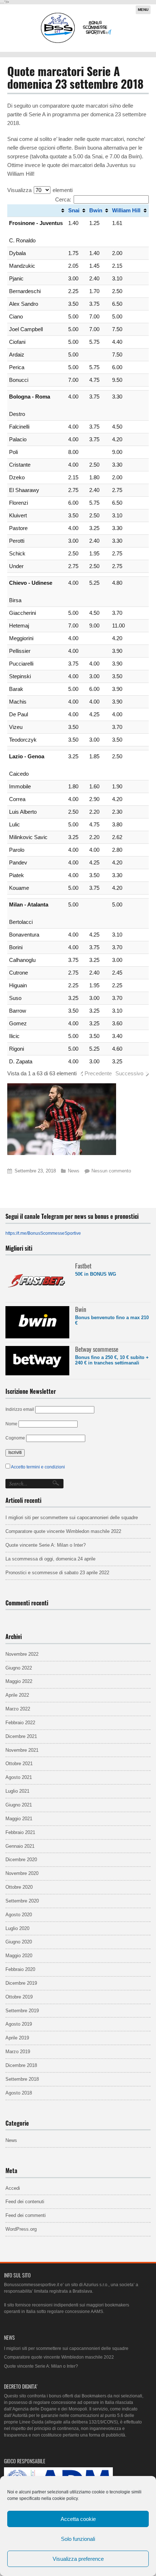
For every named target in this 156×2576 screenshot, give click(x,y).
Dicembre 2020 (21, 1860)
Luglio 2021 (17, 1791)
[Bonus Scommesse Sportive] (77, 42)
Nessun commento (111, 1171)
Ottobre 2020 (19, 1887)
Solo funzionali (78, 2539)
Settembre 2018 (22, 2079)
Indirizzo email (20, 1409)
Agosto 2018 (19, 2093)
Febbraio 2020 (20, 1969)
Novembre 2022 (22, 1654)
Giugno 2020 (19, 1942)
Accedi (13, 2188)
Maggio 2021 (19, 1819)
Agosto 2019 (19, 2024)
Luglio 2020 (17, 1928)
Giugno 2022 (19, 1668)
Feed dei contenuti (25, 2202)
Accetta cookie (78, 2519)
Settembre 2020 (22, 1901)
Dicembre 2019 (21, 1983)
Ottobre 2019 (19, 1997)
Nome (11, 1424)
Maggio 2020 (19, 1956)
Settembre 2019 (22, 2011)
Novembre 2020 (22, 1873)
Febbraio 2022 (20, 1723)
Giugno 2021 (19, 1805)
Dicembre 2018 (21, 2065)
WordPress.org (21, 2229)
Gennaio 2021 (20, 1846)
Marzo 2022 (18, 1709)
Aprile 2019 (17, 2038)
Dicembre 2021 (21, 1736)
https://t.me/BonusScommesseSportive (43, 1233)
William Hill (126, 210)
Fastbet (83, 1266)
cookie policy (65, 2498)
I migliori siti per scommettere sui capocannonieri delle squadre (72, 1518)
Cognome (15, 1438)
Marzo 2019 (18, 2052)
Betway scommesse (97, 1349)
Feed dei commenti (26, 2215)
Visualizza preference (78, 2559)
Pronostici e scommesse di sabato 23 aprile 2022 (57, 1573)
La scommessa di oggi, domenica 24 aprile (50, 1559)
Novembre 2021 (22, 1750)
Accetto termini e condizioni (38, 1467)
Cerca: (63, 199)
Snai (74, 210)
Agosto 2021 (19, 1777)
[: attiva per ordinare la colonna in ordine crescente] (37, 211)
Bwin (96, 210)
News (74, 1171)
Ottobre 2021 (19, 1764)
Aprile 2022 (17, 1695)
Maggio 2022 (19, 1681)
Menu (143, 10)
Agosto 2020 (19, 1915)
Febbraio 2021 (20, 1832)
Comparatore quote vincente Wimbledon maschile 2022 (63, 1531)
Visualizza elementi (40, 190)
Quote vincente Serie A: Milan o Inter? (46, 1545)
